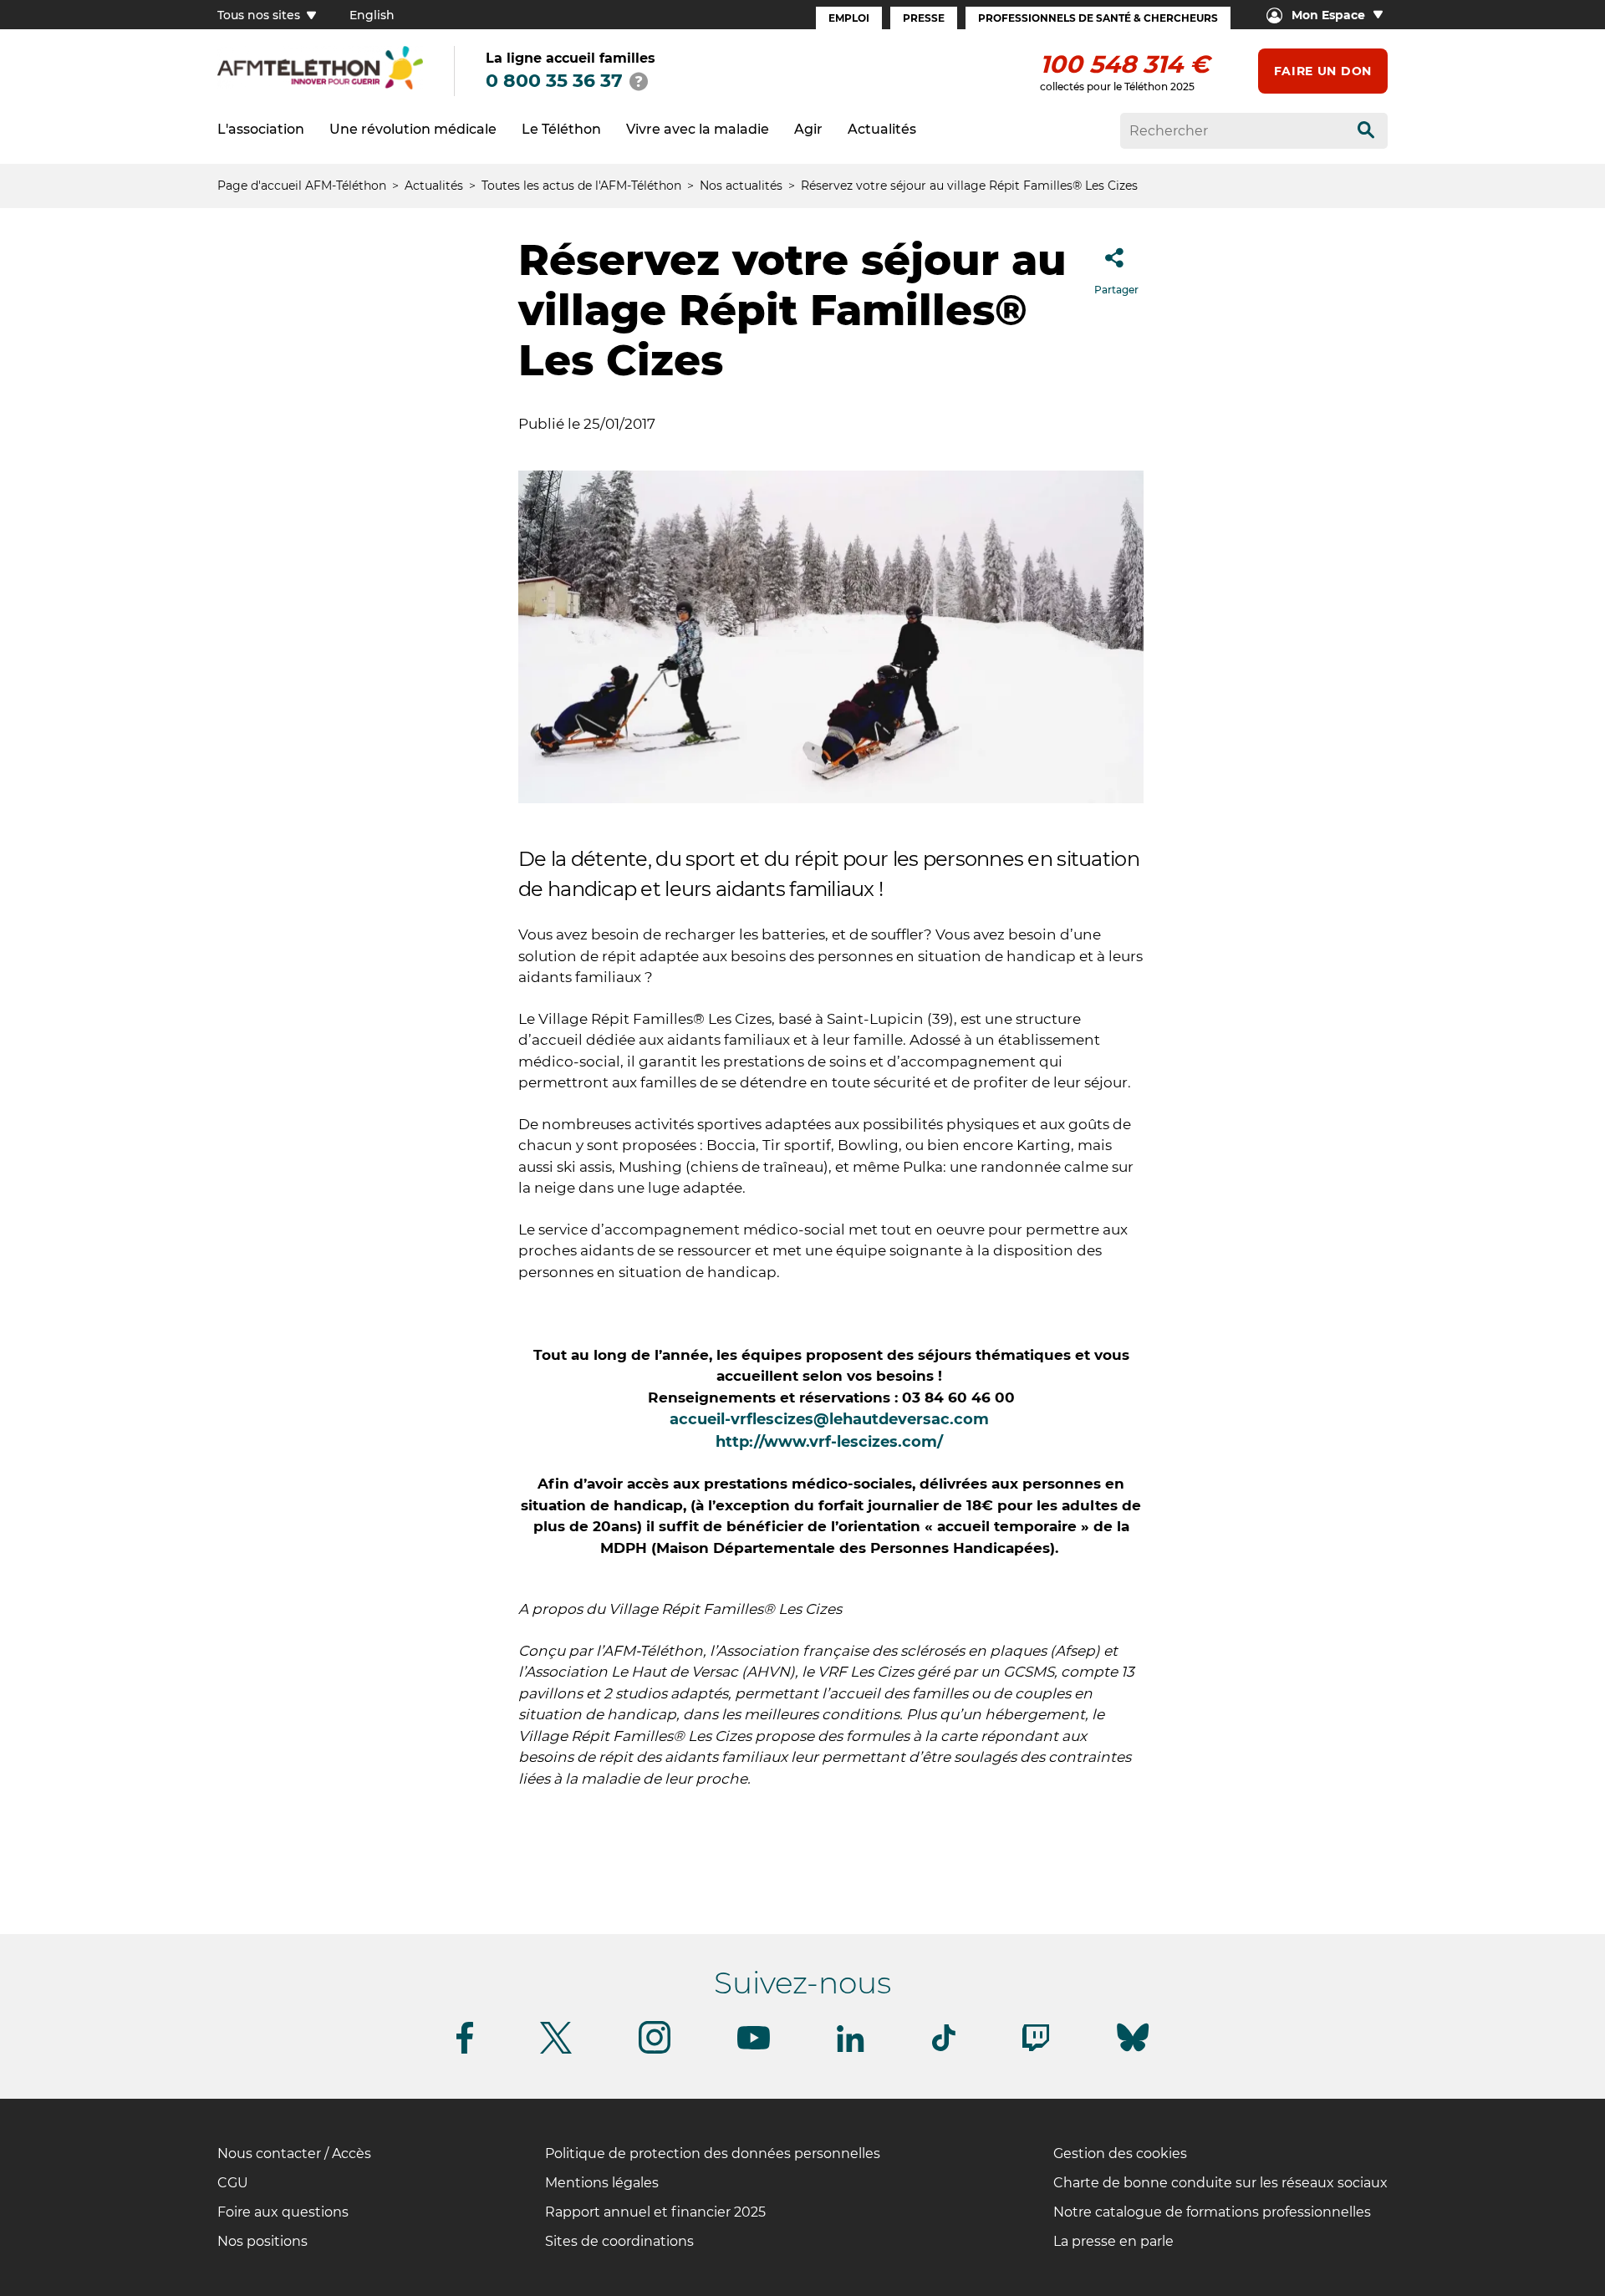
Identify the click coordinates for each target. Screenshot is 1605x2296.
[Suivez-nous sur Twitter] (556, 2051)
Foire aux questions (283, 2212)
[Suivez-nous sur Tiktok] (944, 2048)
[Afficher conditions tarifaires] (639, 81)
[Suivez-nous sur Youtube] (754, 2047)
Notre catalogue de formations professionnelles (1212, 2212)
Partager (1116, 290)
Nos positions (262, 2241)
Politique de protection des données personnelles (713, 2153)
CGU (233, 2183)
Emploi (849, 18)
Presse (924, 18)
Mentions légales (602, 2183)
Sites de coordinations (619, 2241)
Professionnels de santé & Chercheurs (1098, 18)
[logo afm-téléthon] (320, 87)
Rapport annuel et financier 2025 (655, 2212)
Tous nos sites (260, 15)
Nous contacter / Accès (294, 2153)
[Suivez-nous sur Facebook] (465, 2051)
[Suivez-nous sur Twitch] (1036, 2048)
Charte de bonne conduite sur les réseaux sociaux (1220, 2183)
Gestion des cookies (1120, 2153)
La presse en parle (1113, 2241)
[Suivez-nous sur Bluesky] (1133, 2052)
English (372, 15)
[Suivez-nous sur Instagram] (655, 2051)
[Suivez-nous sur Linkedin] (851, 2049)
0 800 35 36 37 (554, 81)
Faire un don (1323, 71)
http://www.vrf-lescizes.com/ (831, 1442)
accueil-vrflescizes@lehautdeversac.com (829, 1419)
